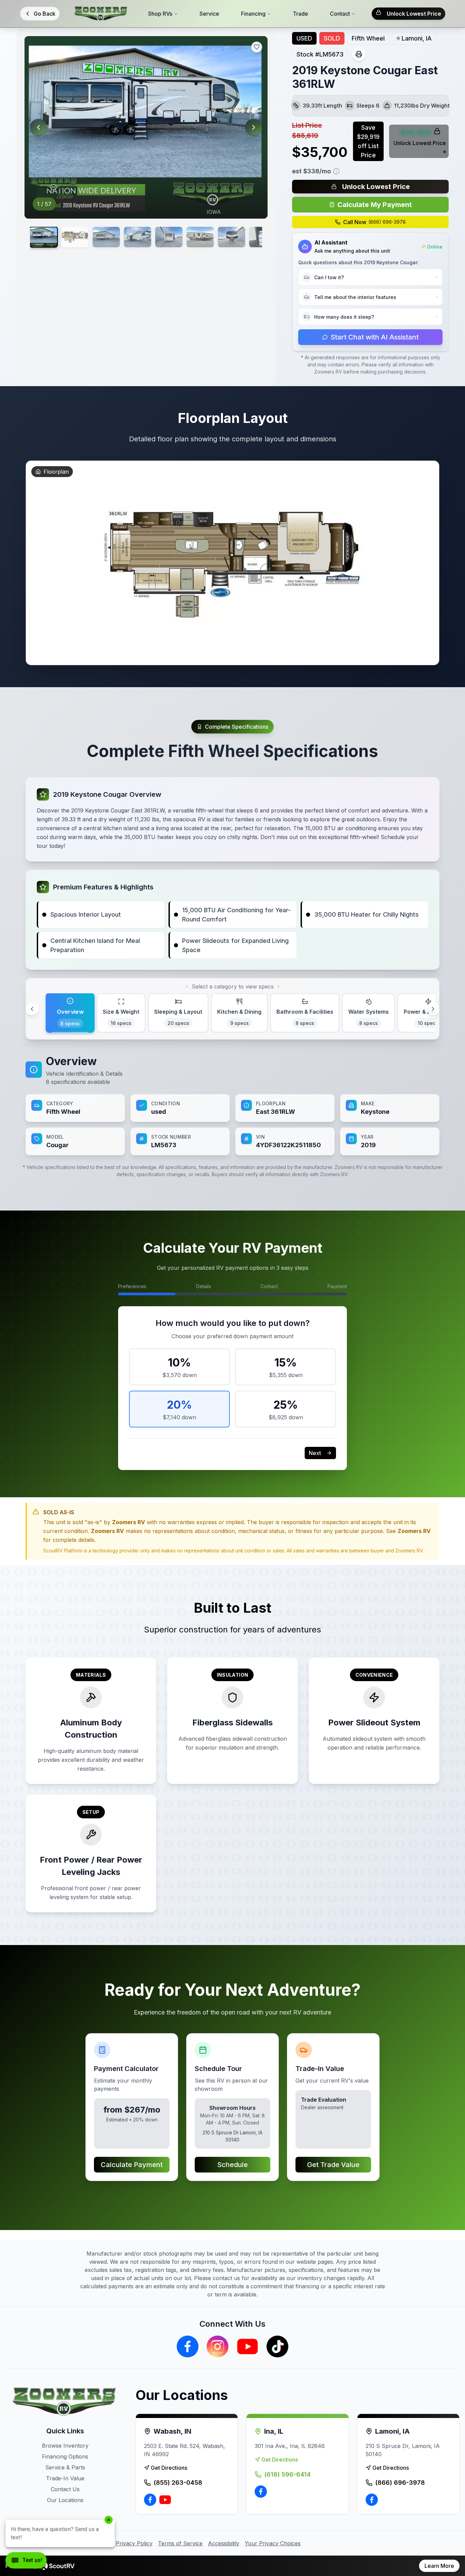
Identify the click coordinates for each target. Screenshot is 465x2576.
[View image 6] (200, 237)
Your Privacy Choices (273, 2543)
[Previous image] (38, 127)
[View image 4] (138, 237)
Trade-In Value (65, 2478)
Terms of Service (180, 2543)
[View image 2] (75, 237)
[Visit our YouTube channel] (247, 2346)
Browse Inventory (65, 2446)
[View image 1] (44, 237)
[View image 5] (169, 237)
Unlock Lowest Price (414, 14)
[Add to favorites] (257, 47)
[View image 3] (106, 237)
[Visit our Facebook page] (188, 2346)
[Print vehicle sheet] (359, 54)
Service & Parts (65, 2467)
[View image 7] (231, 237)
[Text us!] (26, 2561)
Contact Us (65, 2489)
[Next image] (254, 127)
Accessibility (224, 2543)
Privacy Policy (134, 2543)
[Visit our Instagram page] (218, 2346)
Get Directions (169, 2468)
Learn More (439, 2566)
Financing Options (65, 2456)
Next (315, 1453)
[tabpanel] (233, 1104)
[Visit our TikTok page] (277, 2346)
